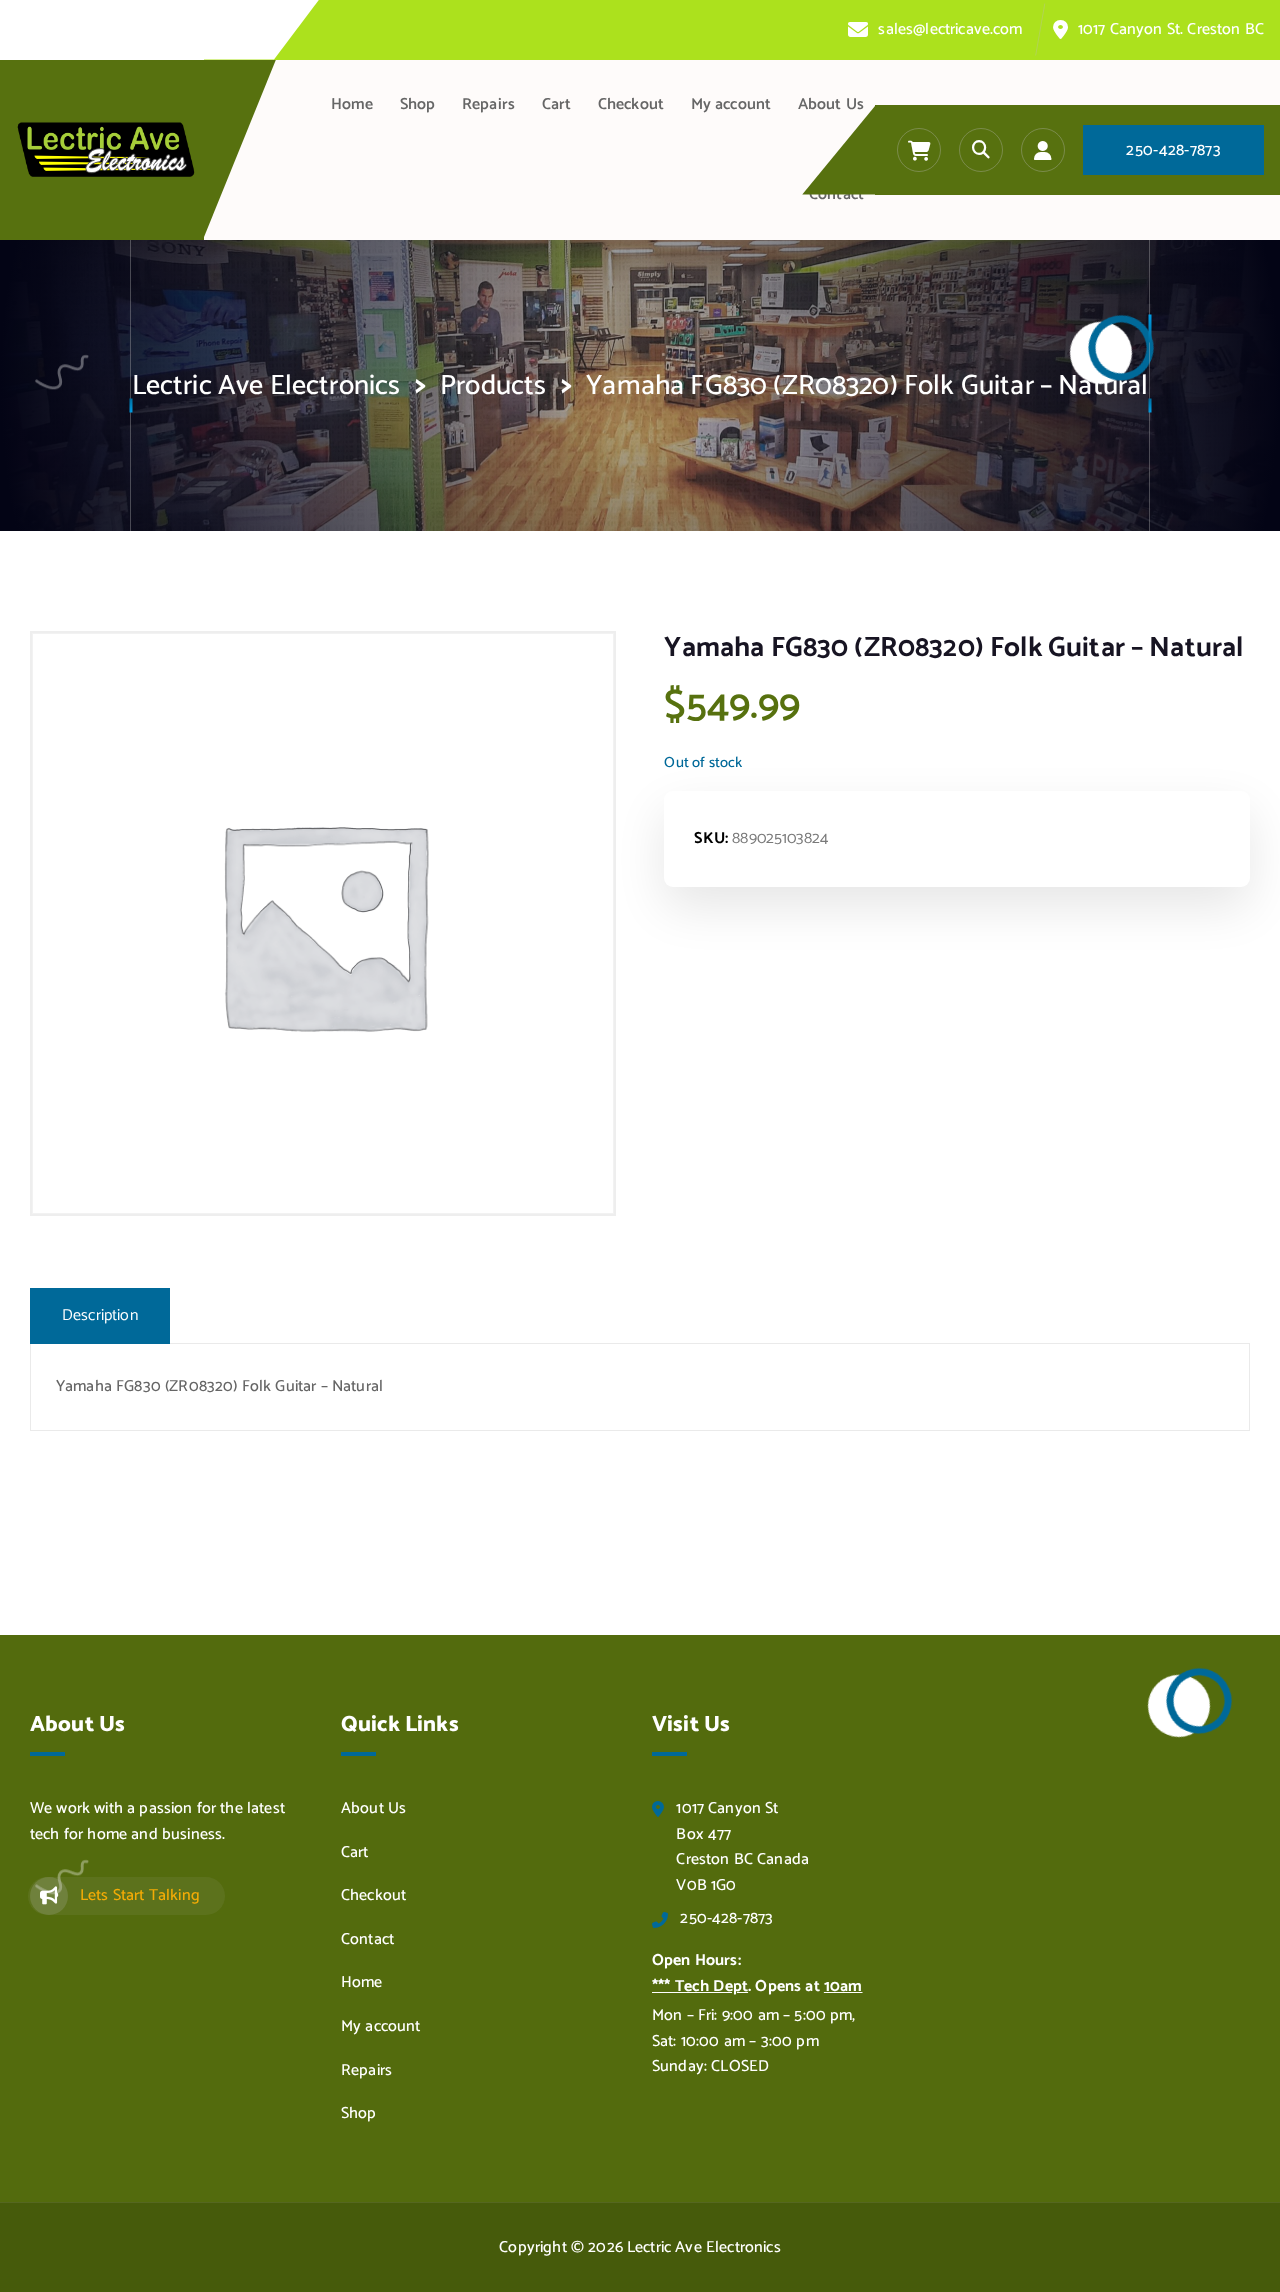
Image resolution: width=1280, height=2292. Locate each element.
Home (352, 104)
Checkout (631, 104)
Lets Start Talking (140, 1895)
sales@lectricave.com (950, 29)
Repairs (488, 104)
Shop (418, 104)
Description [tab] (100, 1315)
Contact (836, 194)
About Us (831, 104)
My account (731, 104)
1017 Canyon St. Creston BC (1171, 29)
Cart (557, 104)
